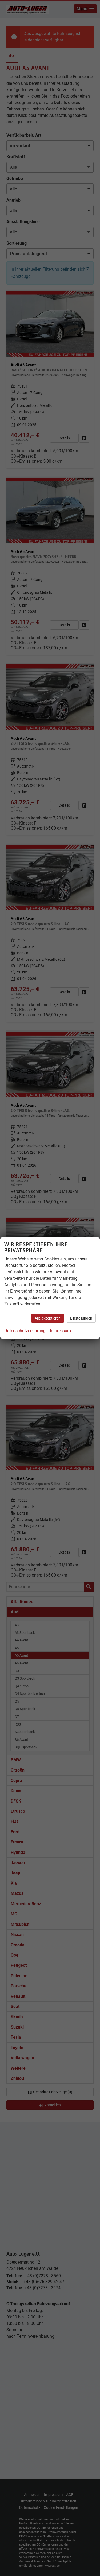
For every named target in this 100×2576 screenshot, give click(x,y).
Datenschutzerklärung (25, 1331)
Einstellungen (81, 1318)
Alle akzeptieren (48, 1318)
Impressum (60, 1331)
